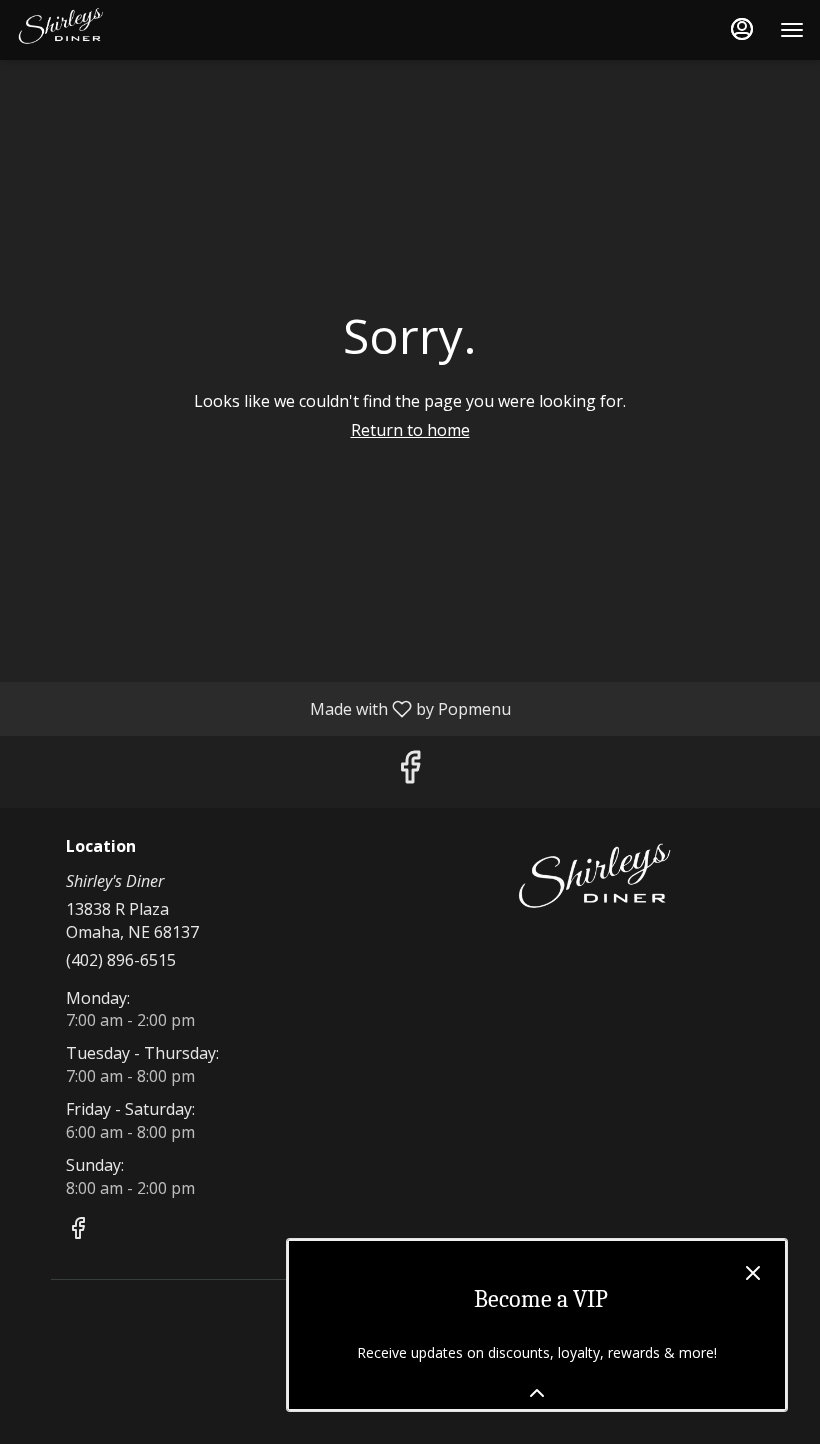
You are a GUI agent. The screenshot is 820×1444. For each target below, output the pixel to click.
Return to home (410, 430)
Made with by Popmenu (263, 708)
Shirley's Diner (597, 883)
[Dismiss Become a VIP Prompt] (753, 1273)
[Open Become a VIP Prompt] (537, 1393)
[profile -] (742, 29)
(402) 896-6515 (121, 960)
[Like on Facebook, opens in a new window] (410, 771)
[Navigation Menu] (792, 30)
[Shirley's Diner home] (106, 30)
